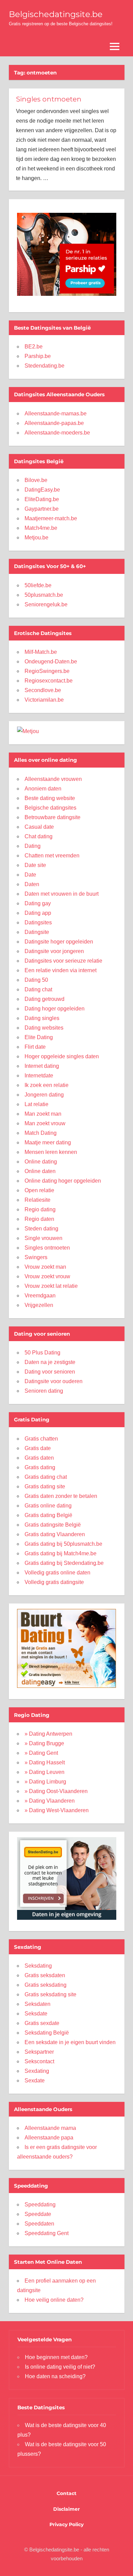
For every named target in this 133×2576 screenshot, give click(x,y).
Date (30, 875)
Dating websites (44, 1028)
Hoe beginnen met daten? (56, 2357)
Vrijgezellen (39, 1305)
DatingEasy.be (42, 490)
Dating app (38, 913)
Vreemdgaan (40, 1296)
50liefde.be (38, 585)
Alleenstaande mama (50, 2128)
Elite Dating (39, 1037)
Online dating (41, 1162)
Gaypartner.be (42, 509)
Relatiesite (38, 1200)
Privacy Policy (66, 2524)
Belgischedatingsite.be (56, 14)
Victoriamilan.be (44, 700)
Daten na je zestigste (50, 1362)
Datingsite (37, 932)
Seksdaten (38, 2004)
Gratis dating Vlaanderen (55, 1534)
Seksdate (36, 2014)
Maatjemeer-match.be (51, 518)
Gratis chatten (41, 1439)
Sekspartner (39, 2052)
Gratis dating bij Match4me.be (61, 1553)
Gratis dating (40, 1467)
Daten (32, 884)
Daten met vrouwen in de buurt (62, 894)
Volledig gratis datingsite (54, 1582)
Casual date (39, 827)
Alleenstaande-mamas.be (56, 414)
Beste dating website (50, 798)
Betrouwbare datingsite (53, 817)
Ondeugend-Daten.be (51, 662)
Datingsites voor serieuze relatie (63, 961)
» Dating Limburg (45, 1782)
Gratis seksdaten (45, 1975)
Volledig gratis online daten (57, 1573)
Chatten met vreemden (52, 856)
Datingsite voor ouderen (54, 1381)
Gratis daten (39, 1458)
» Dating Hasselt (45, 1762)
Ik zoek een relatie (47, 1085)
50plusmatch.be (44, 595)
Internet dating (42, 1066)
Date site (35, 865)
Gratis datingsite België (53, 1525)
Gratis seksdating (46, 1985)
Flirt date (35, 1047)
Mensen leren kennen (51, 1152)
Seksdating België (47, 2033)
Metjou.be (36, 538)
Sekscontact (39, 2061)
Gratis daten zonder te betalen (61, 1496)
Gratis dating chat (46, 1477)
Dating (33, 846)
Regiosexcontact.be (49, 681)
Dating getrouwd (45, 999)
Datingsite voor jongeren (54, 951)
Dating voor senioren (50, 1372)
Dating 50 (36, 980)
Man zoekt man (43, 1114)
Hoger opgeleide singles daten (62, 1056)
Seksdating (38, 1966)
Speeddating (40, 2205)
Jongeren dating (44, 1095)
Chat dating (39, 836)
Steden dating (41, 1229)
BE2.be (34, 347)
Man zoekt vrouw (45, 1123)
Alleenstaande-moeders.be (57, 433)
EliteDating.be (42, 499)
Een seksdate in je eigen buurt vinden (70, 2042)
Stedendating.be (45, 366)
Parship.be (38, 356)
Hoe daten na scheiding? (55, 2376)
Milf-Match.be (41, 652)
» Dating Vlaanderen (50, 1801)
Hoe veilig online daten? (54, 2300)
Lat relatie (36, 1104)
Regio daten (39, 1219)
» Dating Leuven (45, 1772)
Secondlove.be (43, 690)
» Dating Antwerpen (48, 1734)
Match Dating (41, 1133)
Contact (66, 2493)
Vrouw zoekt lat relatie (51, 1286)
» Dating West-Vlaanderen (57, 1810)
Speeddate (38, 2214)
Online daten (40, 1171)
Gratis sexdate (42, 2023)
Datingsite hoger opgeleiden (59, 942)
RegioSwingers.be (47, 671)
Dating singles (42, 1018)
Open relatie (39, 1190)
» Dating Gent (41, 1753)
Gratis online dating (48, 1506)
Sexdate (35, 2081)
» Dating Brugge (44, 1743)
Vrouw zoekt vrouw (47, 1276)
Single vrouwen (43, 1238)
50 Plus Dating (42, 1353)
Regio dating (40, 1209)
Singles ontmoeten (49, 99)
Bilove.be (36, 480)
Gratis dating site (45, 1486)
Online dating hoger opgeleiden (63, 1181)
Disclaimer (66, 2509)
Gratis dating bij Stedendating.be (64, 1563)
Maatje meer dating (48, 1142)
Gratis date (38, 1448)
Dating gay (38, 903)
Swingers (36, 1257)
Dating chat (38, 989)
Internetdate (39, 1076)
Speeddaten (39, 2224)
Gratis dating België (48, 1515)
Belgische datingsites (50, 808)
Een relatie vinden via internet (61, 970)
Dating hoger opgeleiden (55, 1009)
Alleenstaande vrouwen (53, 779)
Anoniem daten (43, 789)
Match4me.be (41, 528)
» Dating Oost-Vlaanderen (56, 1791)
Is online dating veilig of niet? (60, 2367)
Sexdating (37, 2071)
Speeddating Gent (47, 2233)
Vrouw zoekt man (45, 1267)
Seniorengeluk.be (46, 604)
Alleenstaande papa (49, 2138)
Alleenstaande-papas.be (54, 423)
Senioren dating (44, 1391)
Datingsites (38, 922)
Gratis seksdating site (50, 1994)
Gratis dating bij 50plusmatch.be (63, 1544)
